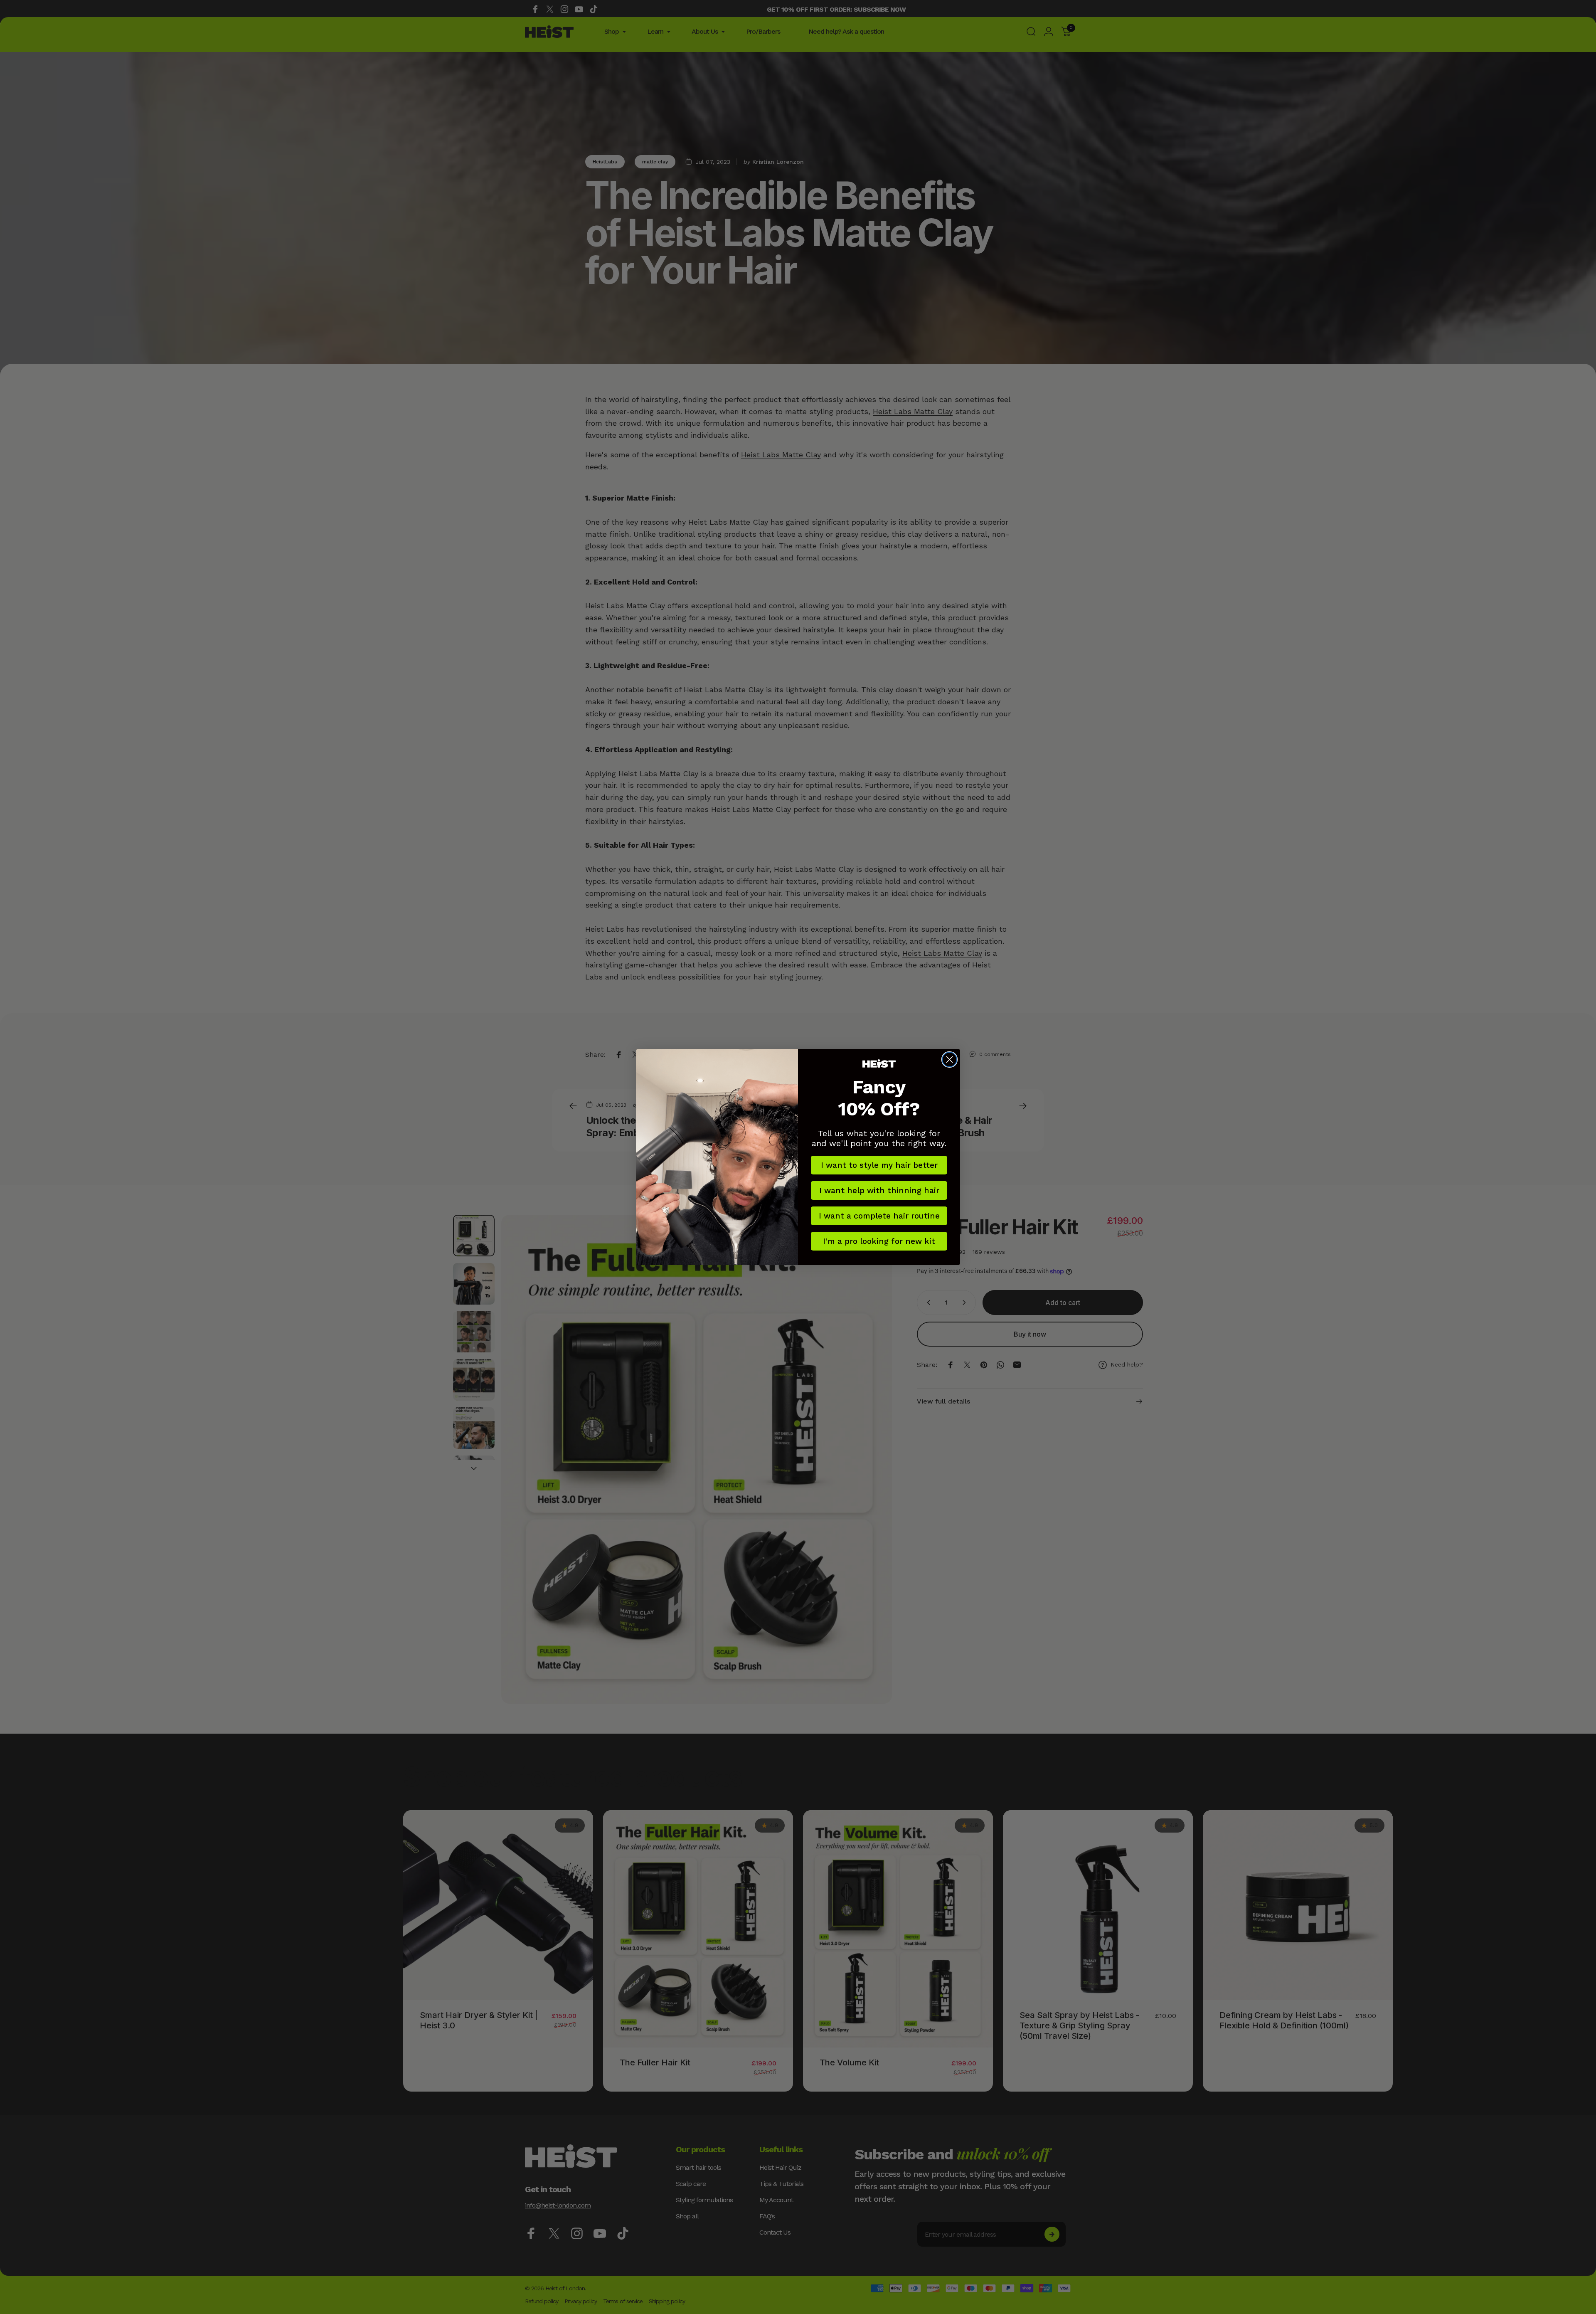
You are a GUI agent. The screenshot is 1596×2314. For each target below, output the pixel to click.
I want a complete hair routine (879, 1216)
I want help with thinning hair (879, 1190)
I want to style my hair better (879, 1165)
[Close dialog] (949, 1060)
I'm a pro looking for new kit (879, 1241)
